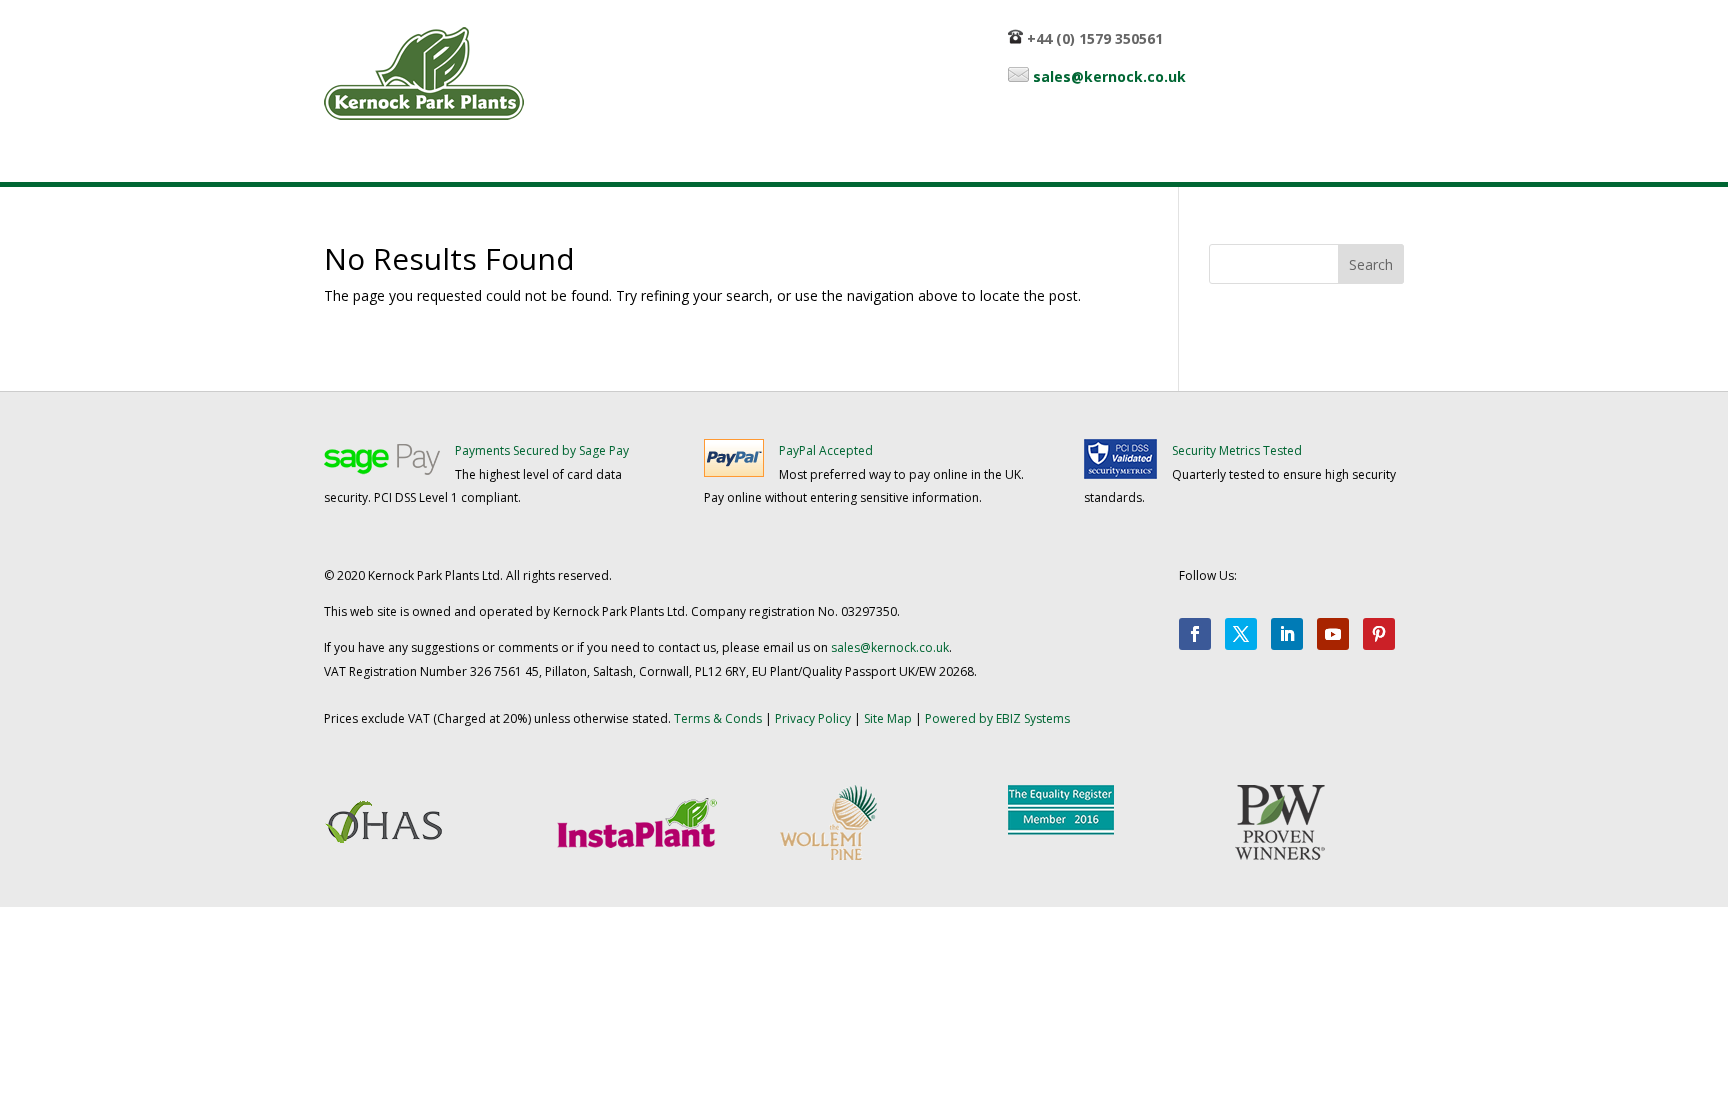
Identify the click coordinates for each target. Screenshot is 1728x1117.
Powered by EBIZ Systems (997, 718)
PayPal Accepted (826, 450)
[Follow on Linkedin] (1287, 634)
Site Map (888, 718)
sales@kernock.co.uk (1109, 76)
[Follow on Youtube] (1333, 634)
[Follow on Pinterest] (1379, 634)
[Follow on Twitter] (1241, 634)
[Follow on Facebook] (1195, 634)
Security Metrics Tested (1237, 450)
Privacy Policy (813, 718)
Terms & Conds (718, 718)
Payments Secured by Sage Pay (542, 450)
